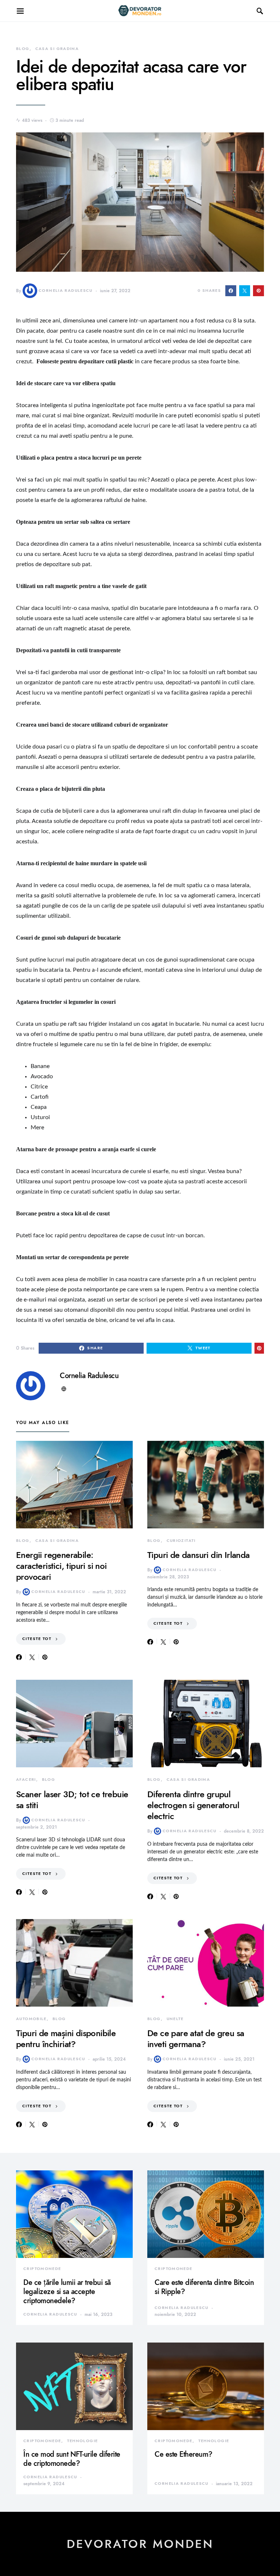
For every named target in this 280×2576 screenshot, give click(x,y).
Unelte (175, 2019)
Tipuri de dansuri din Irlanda (199, 1555)
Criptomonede (42, 2269)
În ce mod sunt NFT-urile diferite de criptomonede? (72, 2459)
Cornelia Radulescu (66, 291)
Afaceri (26, 1780)
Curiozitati (181, 1541)
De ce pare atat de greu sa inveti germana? (196, 2039)
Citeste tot (37, 1639)
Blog (23, 49)
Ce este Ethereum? (184, 2454)
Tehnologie (83, 2441)
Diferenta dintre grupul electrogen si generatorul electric (193, 1805)
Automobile (31, 2019)
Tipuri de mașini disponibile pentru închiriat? (66, 2039)
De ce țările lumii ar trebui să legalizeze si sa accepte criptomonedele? (67, 2291)
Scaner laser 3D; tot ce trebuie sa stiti (72, 1800)
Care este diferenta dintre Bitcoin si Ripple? (204, 2287)
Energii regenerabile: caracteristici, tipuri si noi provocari (61, 1566)
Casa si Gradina (57, 49)
